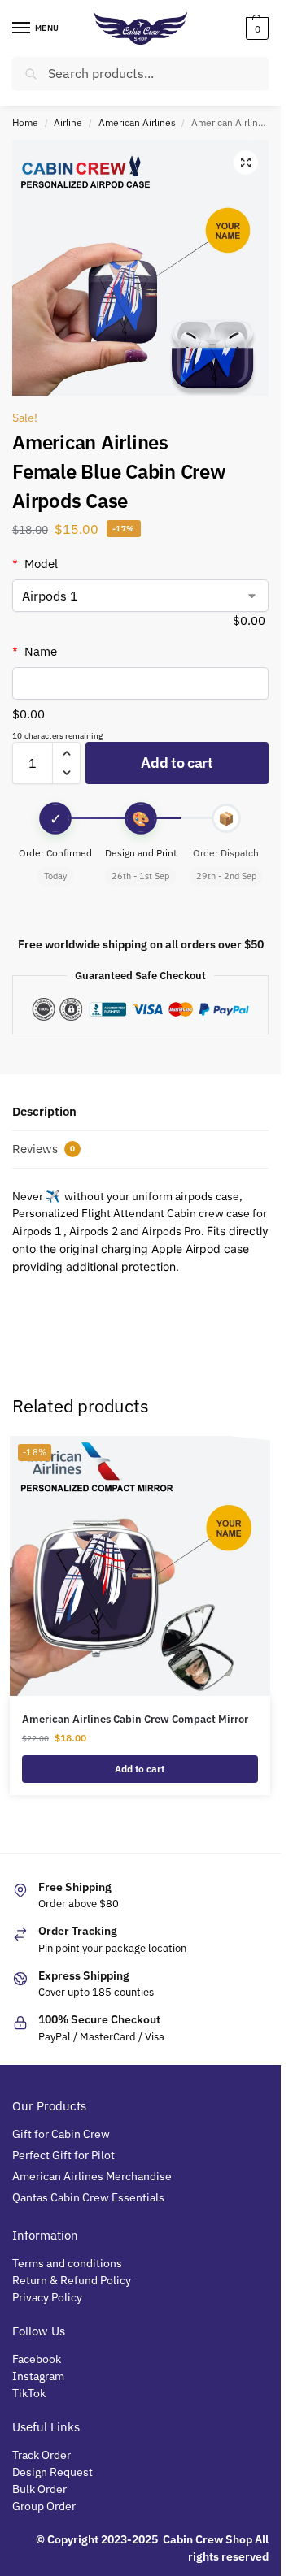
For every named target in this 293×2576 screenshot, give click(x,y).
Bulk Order (41, 2489)
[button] (255, 28)
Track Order (42, 2455)
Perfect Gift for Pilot (63, 2155)
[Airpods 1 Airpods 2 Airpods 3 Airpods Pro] (140, 596)
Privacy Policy (47, 2297)
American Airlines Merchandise (92, 2176)
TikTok (29, 2393)
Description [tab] (44, 1111)
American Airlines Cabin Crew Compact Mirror (135, 1719)
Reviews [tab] (44, 1149)
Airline (68, 122)
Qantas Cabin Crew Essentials (88, 2197)
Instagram (38, 2376)
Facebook (37, 2359)
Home (25, 122)
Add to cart (177, 763)
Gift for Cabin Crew (61, 2134)
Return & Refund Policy (72, 2280)
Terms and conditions (67, 2263)
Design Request (52, 2472)
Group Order (45, 2506)
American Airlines (137, 122)
